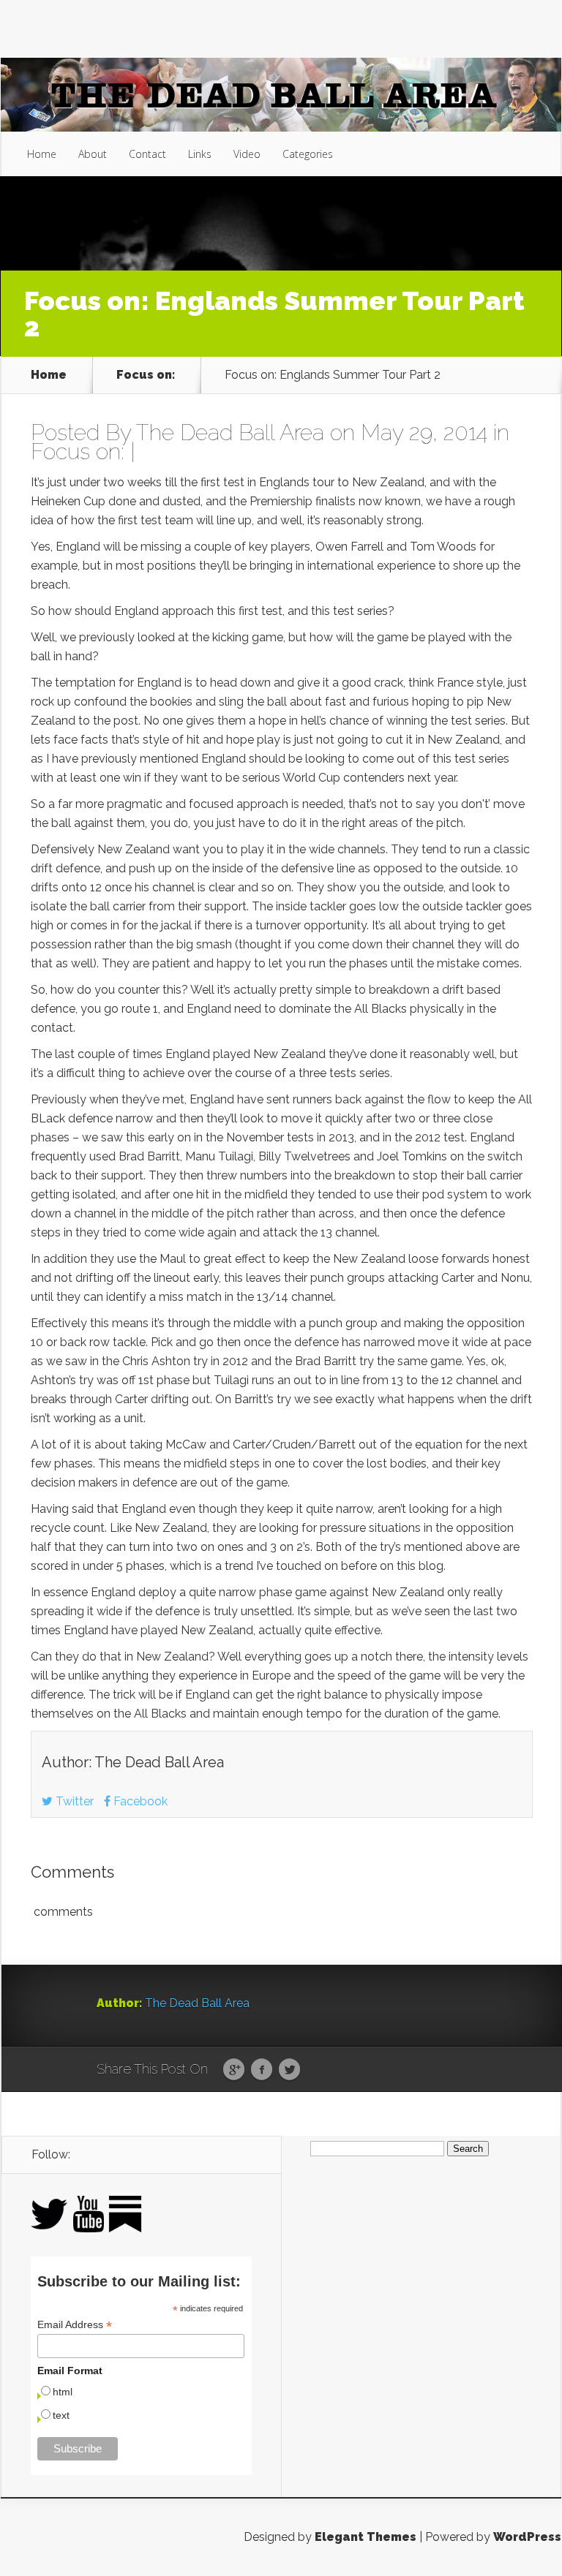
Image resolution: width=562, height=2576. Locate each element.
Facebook (139, 1801)
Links (200, 154)
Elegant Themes (366, 2537)
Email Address (75, 2325)
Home (42, 154)
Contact (147, 154)
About (93, 154)
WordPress (527, 2537)
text (61, 2415)
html (63, 2392)
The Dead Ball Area (230, 433)
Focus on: (146, 375)
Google (234, 2070)
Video (247, 154)
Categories (308, 154)
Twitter (73, 1801)
